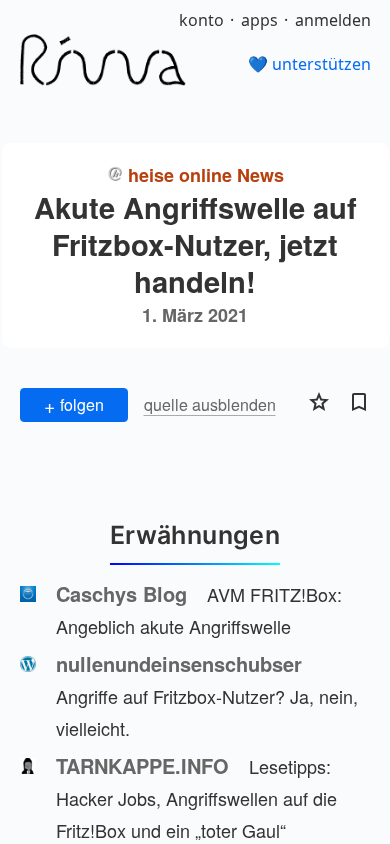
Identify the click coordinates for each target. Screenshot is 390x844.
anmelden (333, 20)
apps (259, 20)
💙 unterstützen (309, 64)
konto (201, 20)
